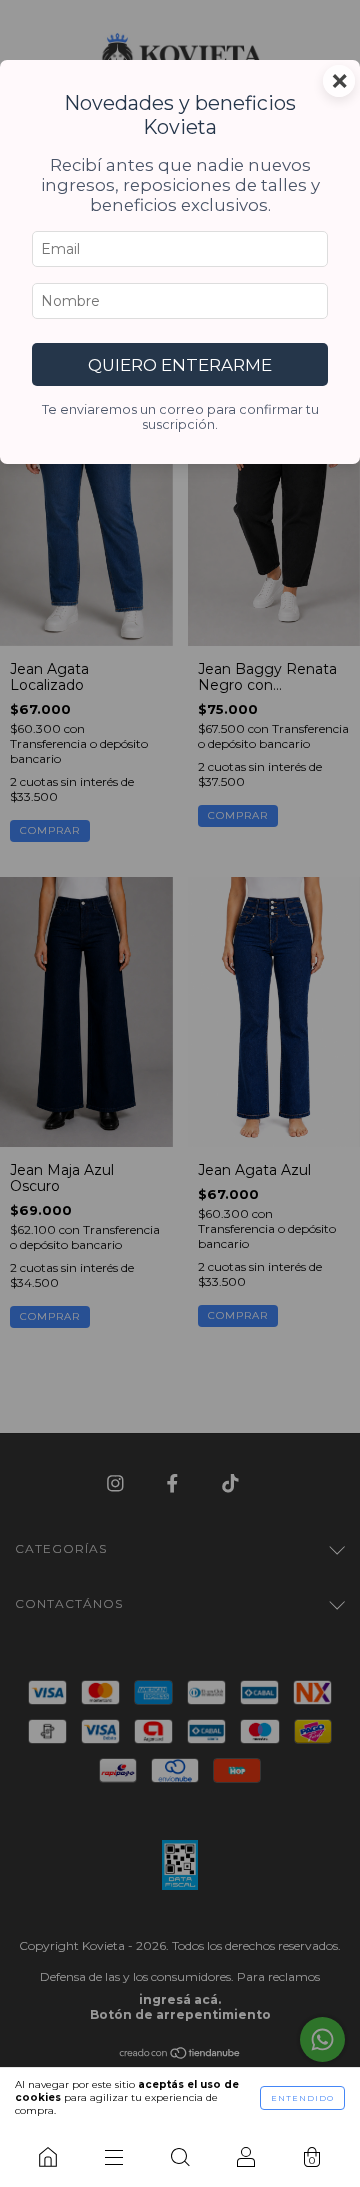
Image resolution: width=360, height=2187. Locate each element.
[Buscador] (180, 2157)
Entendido (302, 2098)
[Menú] (114, 2157)
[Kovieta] (48, 2157)
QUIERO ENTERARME (180, 365)
